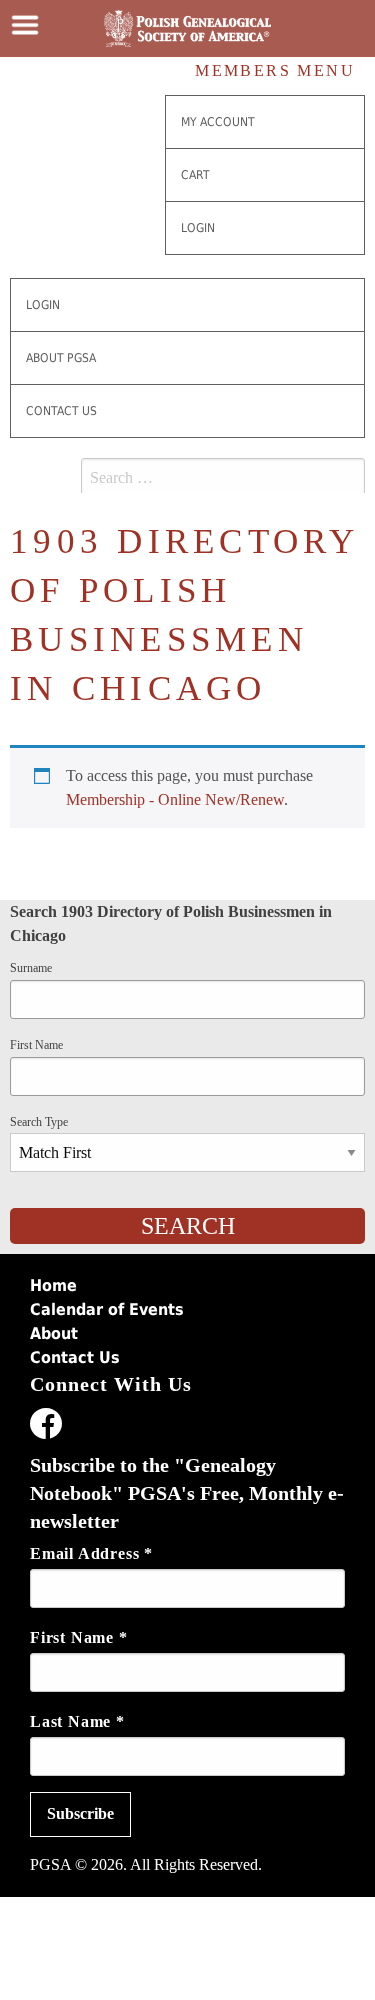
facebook (46, 1427)
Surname (31, 968)
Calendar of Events (107, 1309)
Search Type (39, 1122)
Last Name (77, 1721)
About (54, 1333)
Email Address (91, 1553)
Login (198, 228)
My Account (218, 122)
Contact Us (61, 411)
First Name (36, 1045)
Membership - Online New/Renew (175, 799)
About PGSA (61, 358)
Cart (195, 175)
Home (53, 1285)
